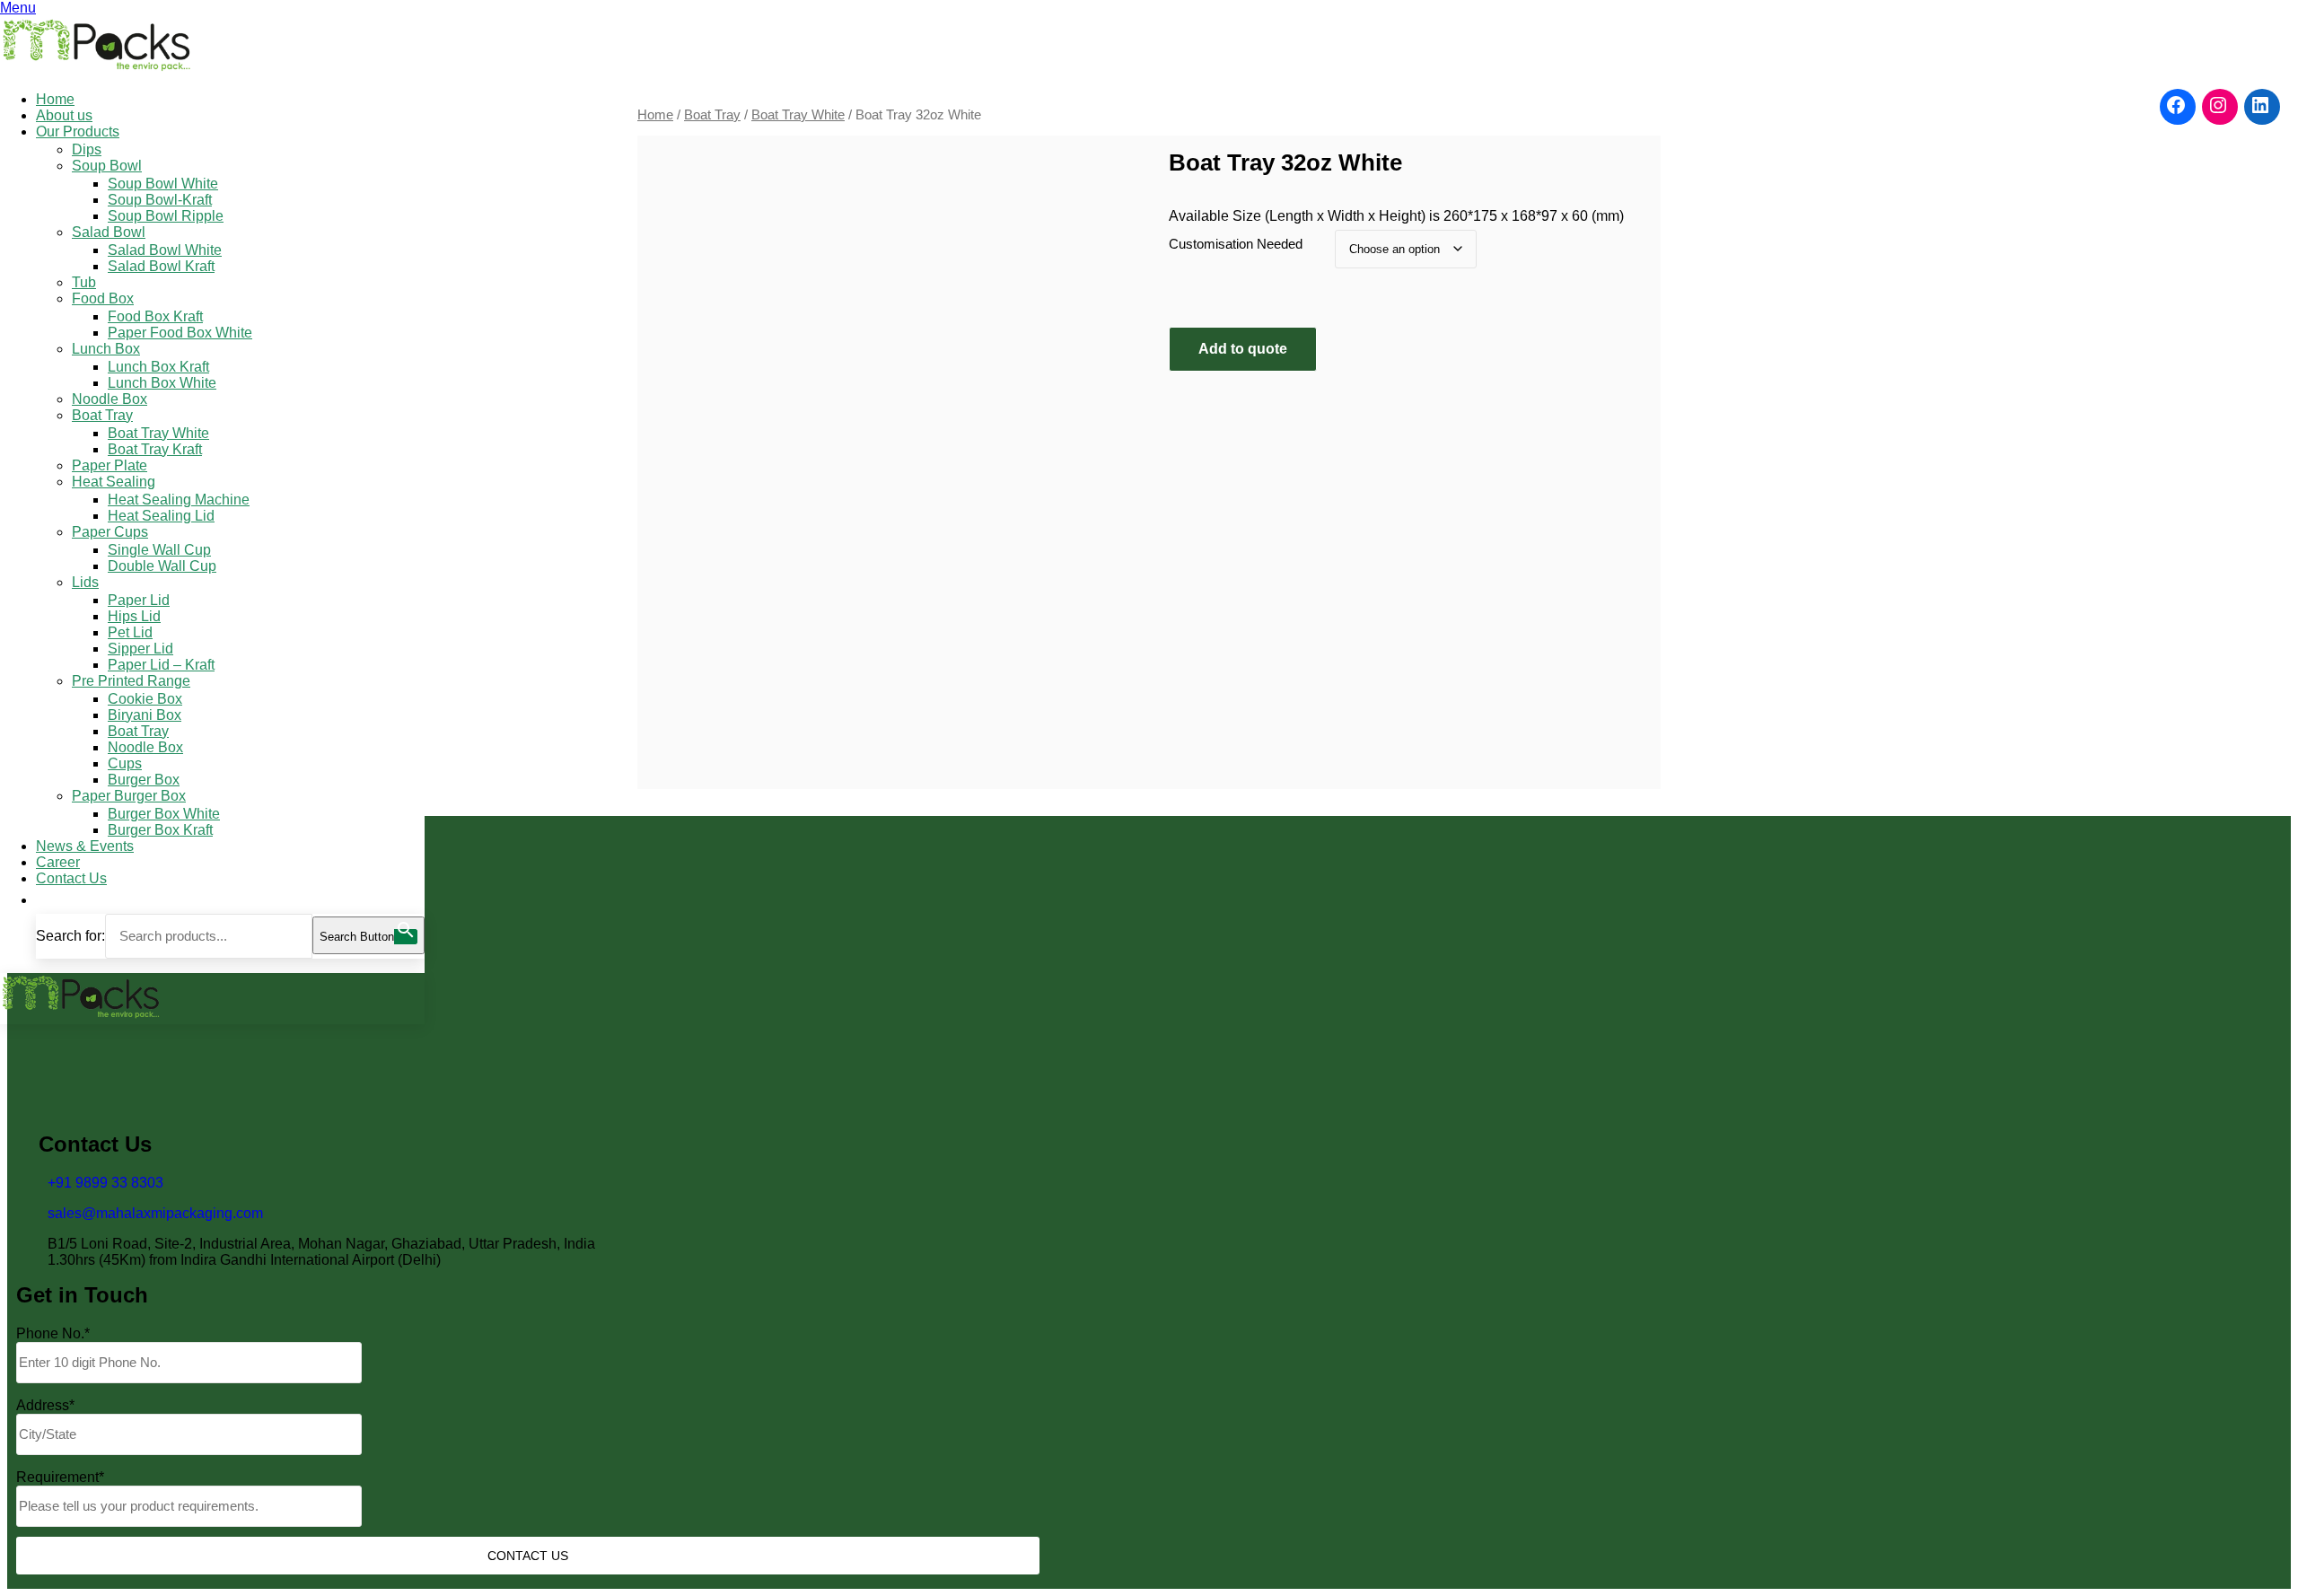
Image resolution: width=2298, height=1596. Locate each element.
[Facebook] (2178, 105)
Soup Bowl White (163, 184)
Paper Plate (110, 465)
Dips (87, 149)
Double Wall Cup (162, 566)
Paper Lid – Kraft (161, 665)
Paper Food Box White (180, 333)
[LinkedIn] (2262, 105)
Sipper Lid (140, 649)
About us (64, 115)
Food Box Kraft (155, 316)
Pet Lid (130, 632)
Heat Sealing (114, 482)
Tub (84, 282)
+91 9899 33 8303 (105, 1183)
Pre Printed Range (131, 681)
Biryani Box (145, 715)
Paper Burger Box (129, 796)
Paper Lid (139, 600)
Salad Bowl (109, 232)
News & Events (85, 846)
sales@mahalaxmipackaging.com (155, 1213)
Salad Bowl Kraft (161, 266)
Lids (85, 582)
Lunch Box (106, 349)
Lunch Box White (162, 383)
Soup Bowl (107, 166)
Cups (125, 763)
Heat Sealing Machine (179, 500)
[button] (45, 900)
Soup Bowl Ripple (166, 216)
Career (58, 862)
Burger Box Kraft (160, 830)
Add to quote (1243, 349)
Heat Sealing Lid (161, 516)
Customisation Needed (1236, 244)
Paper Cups (110, 532)
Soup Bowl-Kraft (160, 200)
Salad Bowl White (165, 250)
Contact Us (71, 878)
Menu (18, 8)
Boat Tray (102, 415)
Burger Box (144, 780)
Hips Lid (134, 616)
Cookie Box (145, 699)
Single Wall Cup (159, 550)
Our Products (78, 132)
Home (55, 99)
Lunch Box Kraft (158, 367)
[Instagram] (2220, 105)
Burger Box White (164, 814)
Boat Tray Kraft (155, 449)
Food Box (103, 298)
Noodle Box (110, 399)
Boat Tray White (158, 433)
